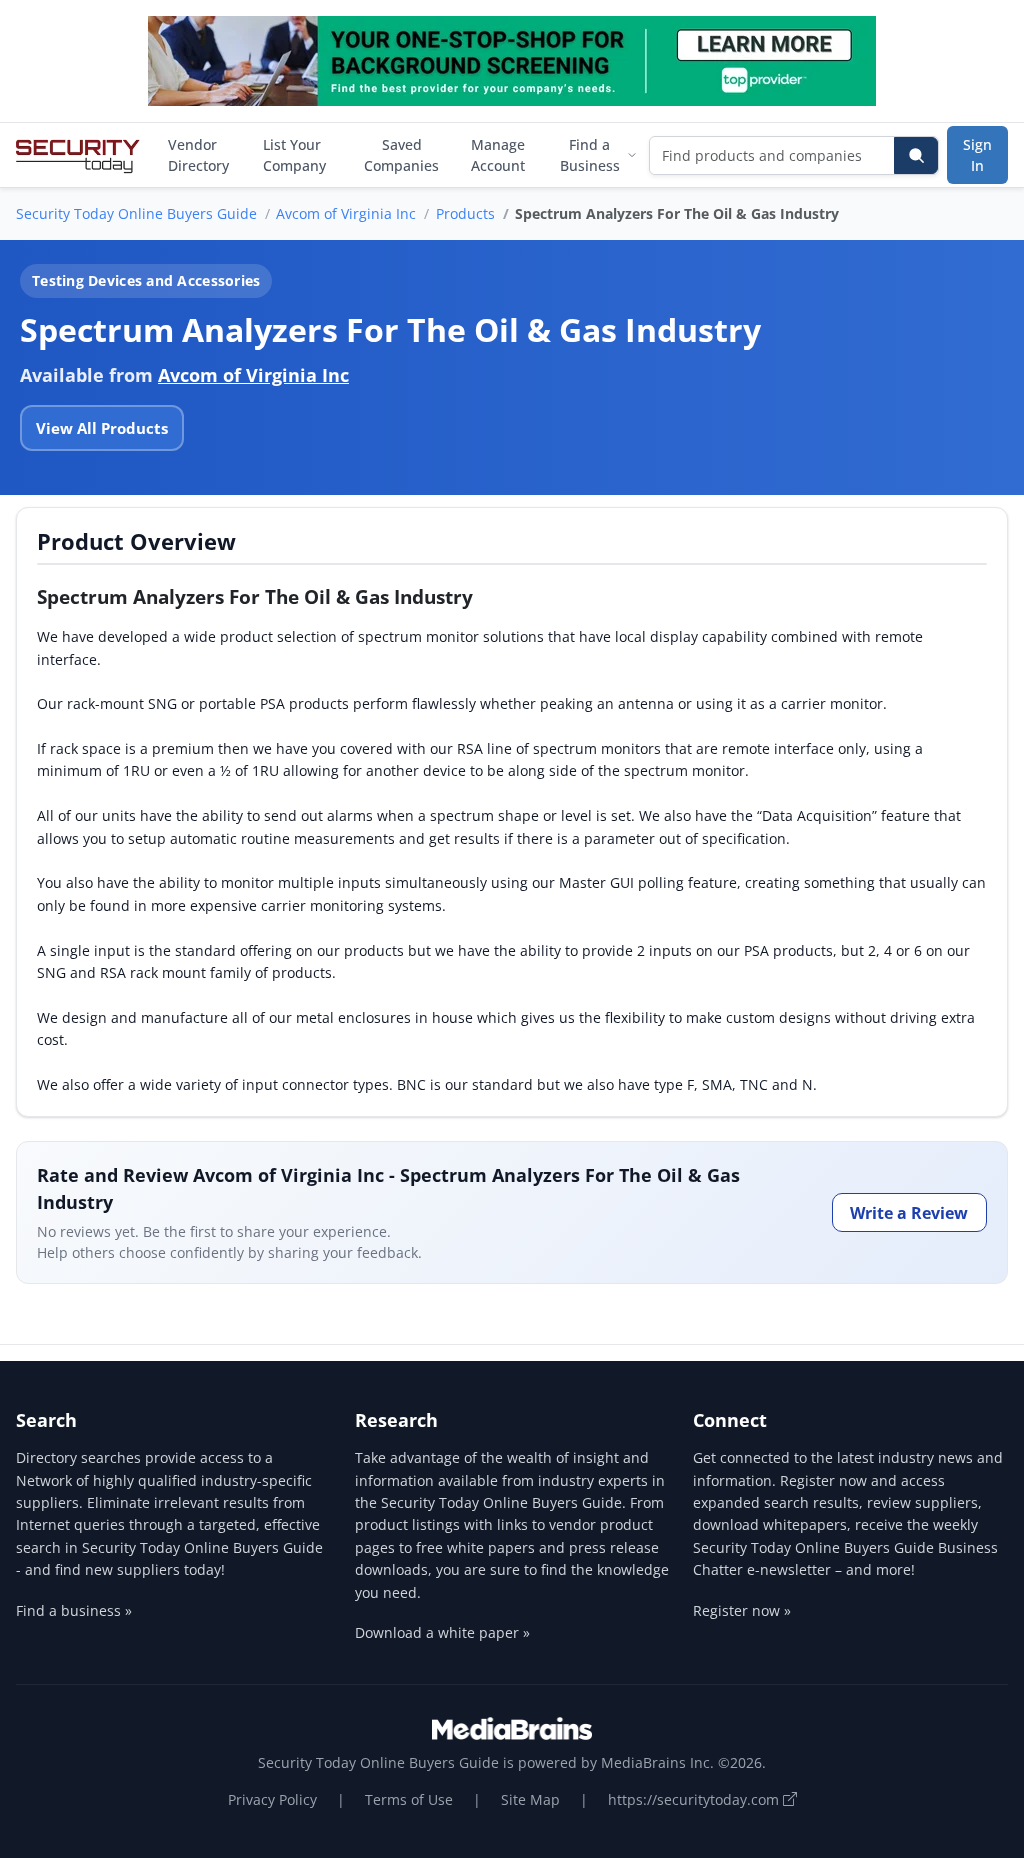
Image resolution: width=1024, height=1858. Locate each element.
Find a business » (74, 1610)
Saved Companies (401, 155)
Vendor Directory (198, 155)
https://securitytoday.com (695, 1799)
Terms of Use (409, 1799)
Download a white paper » (442, 1632)
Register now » (742, 1610)
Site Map (530, 1799)
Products (465, 213)
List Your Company (294, 155)
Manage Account (498, 155)
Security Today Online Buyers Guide (136, 213)
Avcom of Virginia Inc (346, 213)
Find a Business (590, 155)
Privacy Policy (272, 1799)
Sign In (977, 155)
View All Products (102, 428)
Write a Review (909, 1213)
